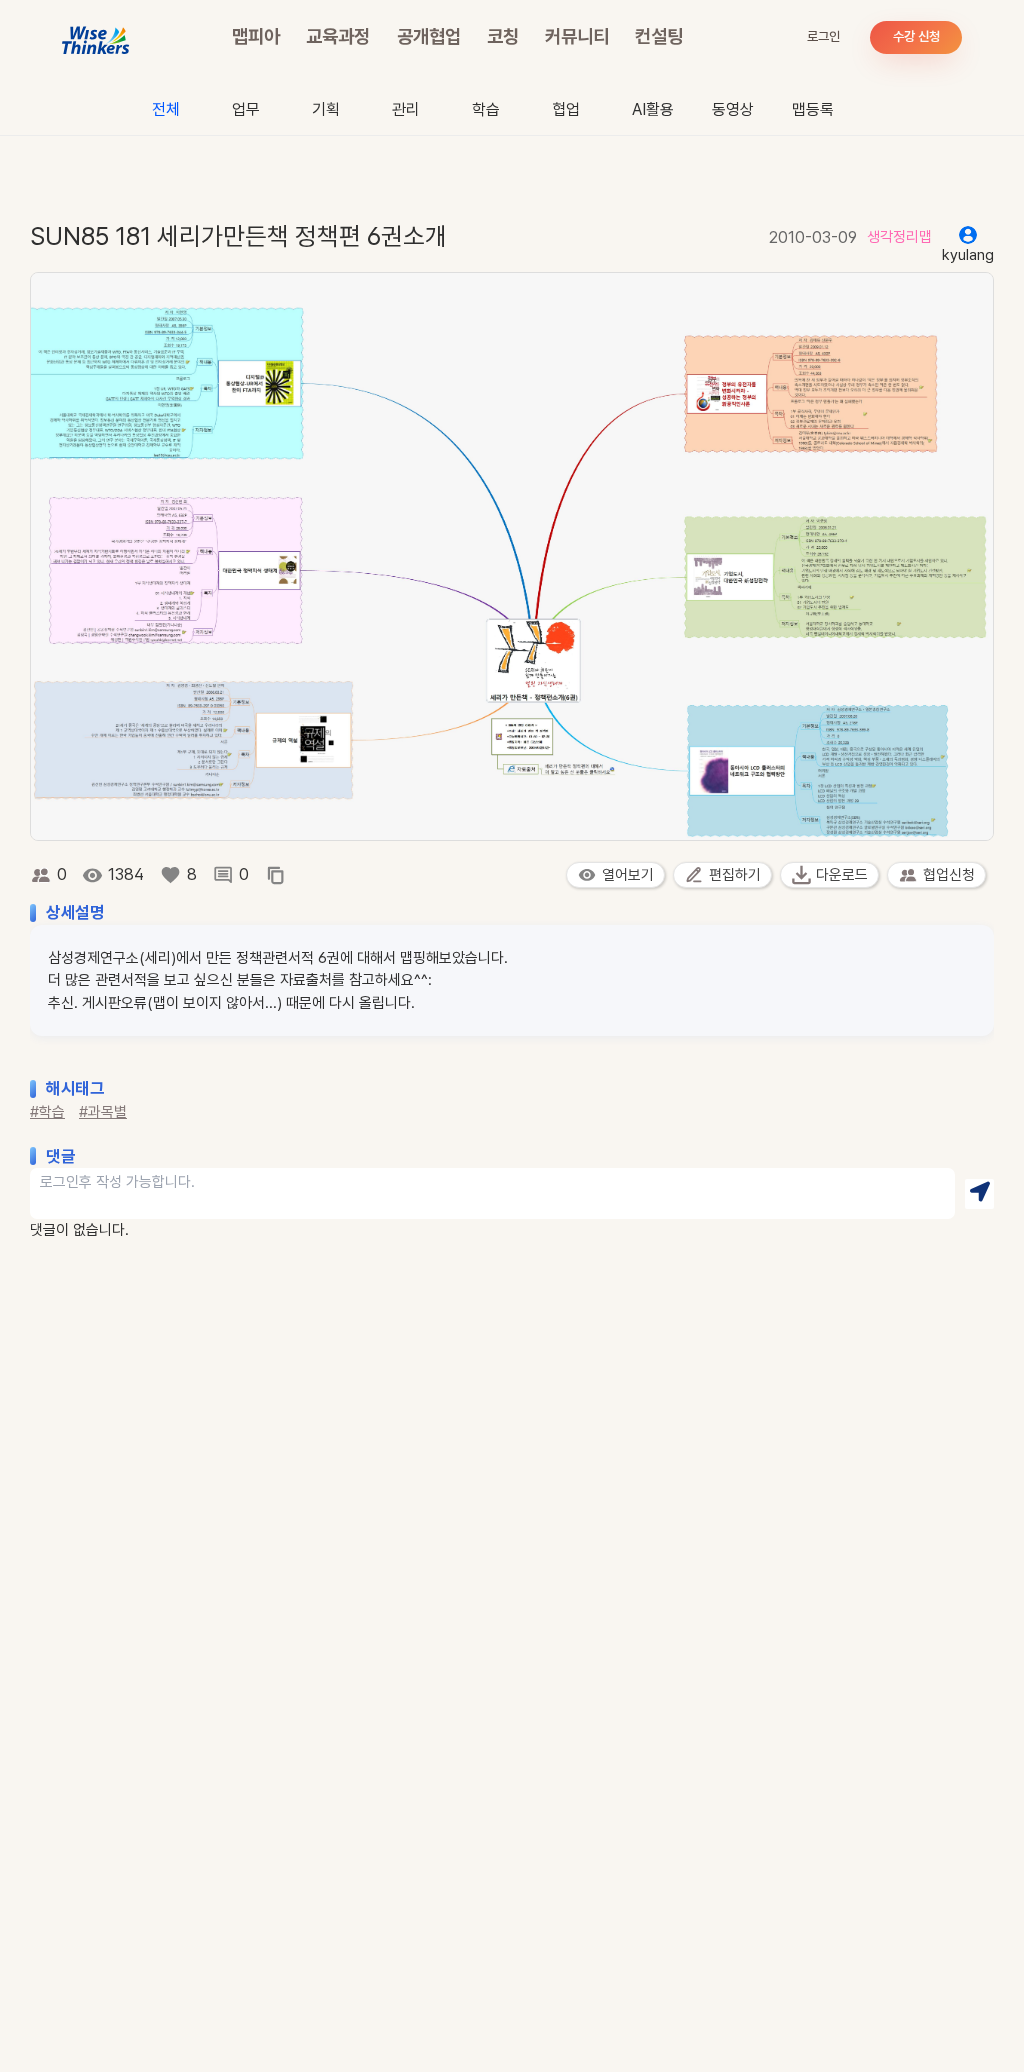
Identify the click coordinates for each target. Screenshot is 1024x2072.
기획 (326, 109)
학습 (486, 109)
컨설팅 (659, 36)
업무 (246, 109)
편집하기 (735, 875)
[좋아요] (170, 875)
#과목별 (103, 1112)
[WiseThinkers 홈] (96, 38)
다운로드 (842, 875)
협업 (566, 109)
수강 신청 (916, 36)
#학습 (47, 1112)
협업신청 (949, 875)
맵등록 (813, 109)
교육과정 (338, 36)
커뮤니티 (577, 36)
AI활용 (653, 109)
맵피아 (256, 36)
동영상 (733, 109)
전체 (166, 109)
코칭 (503, 36)
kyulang (968, 255)
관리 (406, 109)
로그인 (823, 36)
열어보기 (628, 875)
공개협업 (429, 36)
